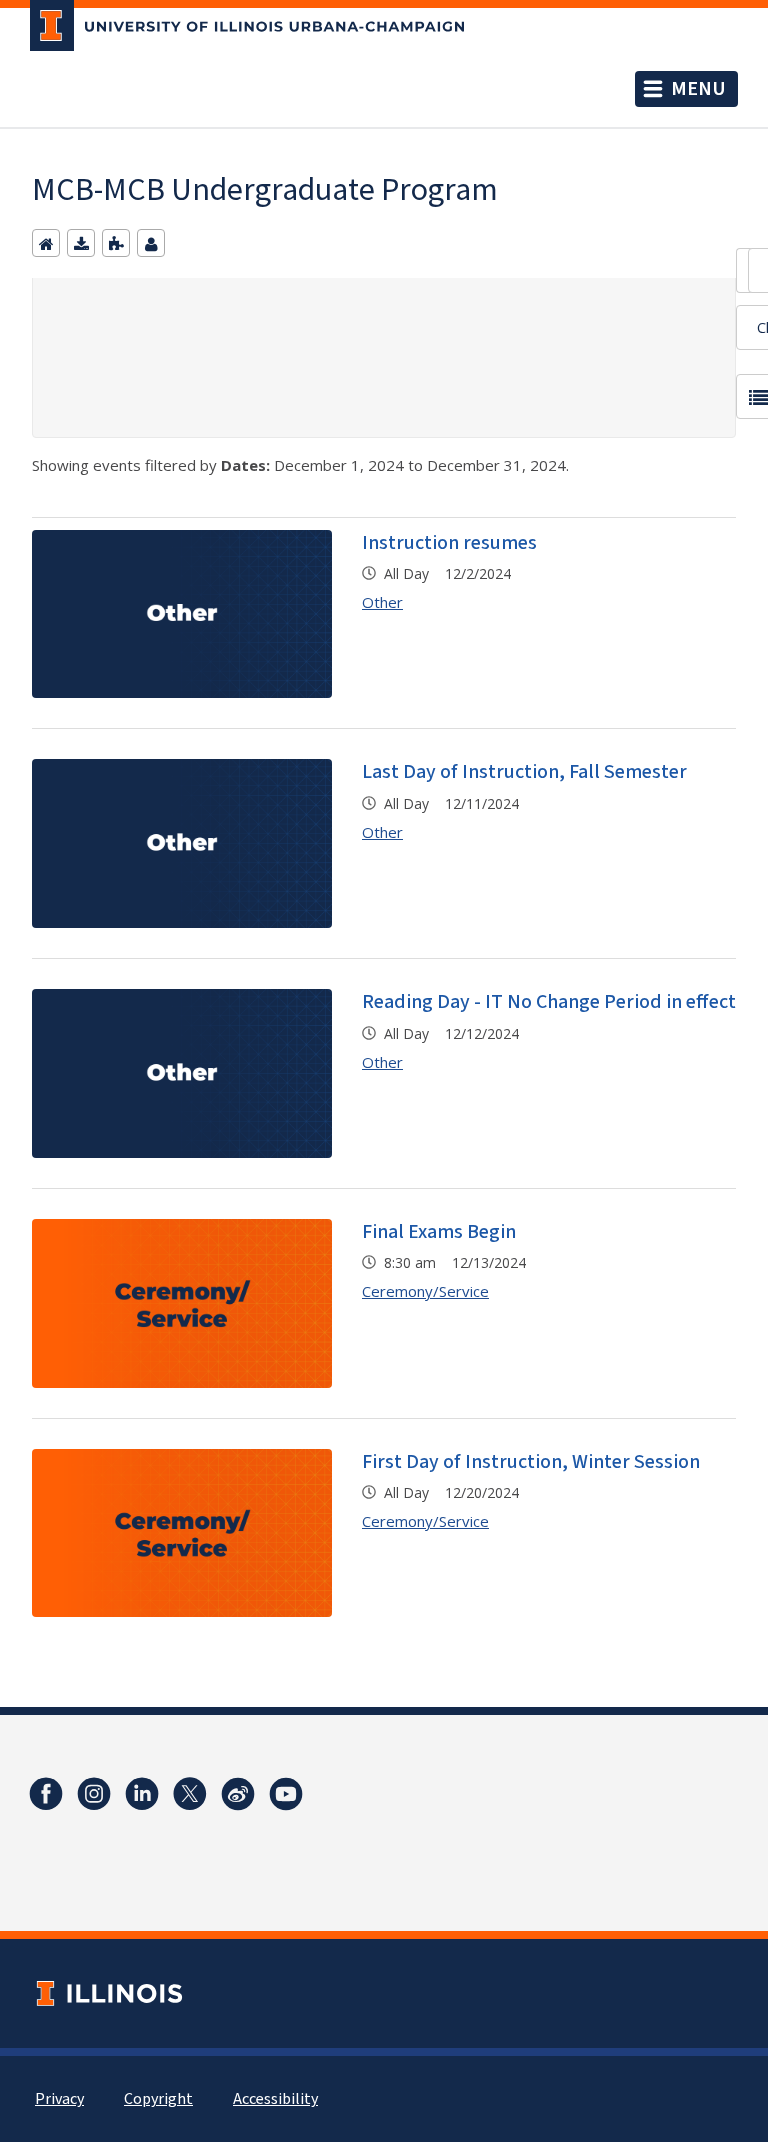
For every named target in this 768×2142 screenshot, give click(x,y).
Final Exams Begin (439, 1232)
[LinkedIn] (142, 1794)
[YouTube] (286, 1794)
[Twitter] (190, 1794)
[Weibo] (238, 1794)
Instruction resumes (449, 543)
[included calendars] (116, 243)
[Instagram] (94, 1794)
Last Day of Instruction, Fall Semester (524, 772)
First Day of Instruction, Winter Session (531, 1462)
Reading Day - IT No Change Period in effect (549, 1002)
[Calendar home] (46, 243)
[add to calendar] (81, 243)
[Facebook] (46, 1794)
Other (382, 602)
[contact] (151, 243)
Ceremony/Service (425, 1291)
